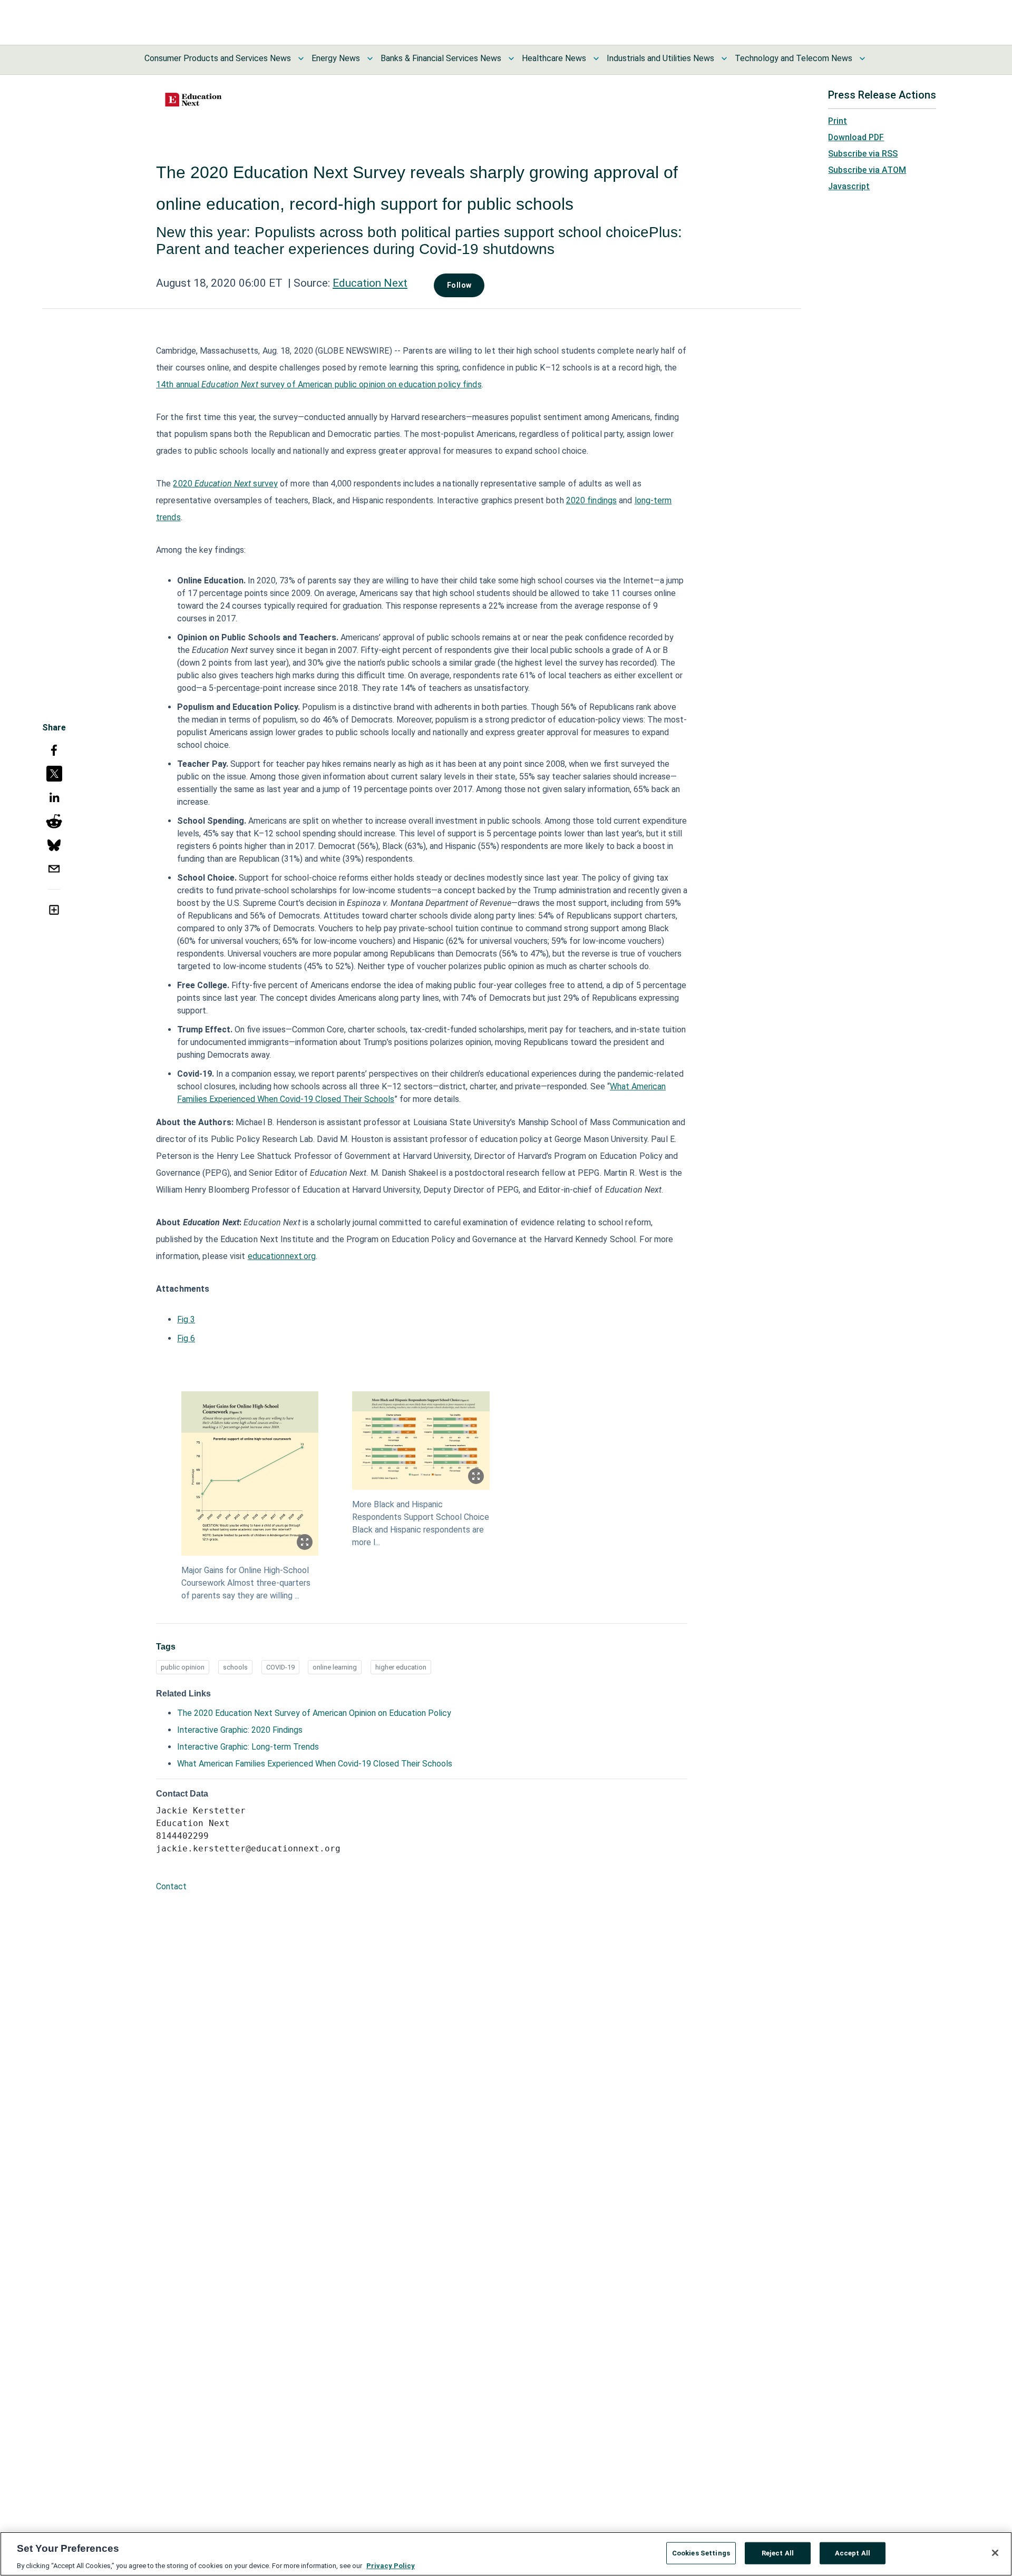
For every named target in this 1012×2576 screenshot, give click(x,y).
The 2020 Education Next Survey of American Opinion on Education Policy (314, 1713)
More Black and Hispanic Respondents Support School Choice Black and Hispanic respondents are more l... (421, 1523)
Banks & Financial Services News (441, 58)
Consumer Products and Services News (218, 58)
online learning (335, 1667)
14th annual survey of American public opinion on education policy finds (319, 384)
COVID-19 (280, 1667)
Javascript (849, 186)
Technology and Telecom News (794, 58)
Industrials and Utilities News (660, 58)
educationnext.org (282, 1256)
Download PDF (856, 137)
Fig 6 (186, 1338)
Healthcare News (554, 58)
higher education (401, 1667)
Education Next (370, 283)
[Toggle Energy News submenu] (370, 58)
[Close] (995, 2553)
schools (235, 1667)
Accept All (853, 2553)
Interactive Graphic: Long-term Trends (248, 1747)
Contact (171, 1886)
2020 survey (225, 484)
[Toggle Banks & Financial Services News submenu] (511, 58)
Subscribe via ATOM (867, 170)
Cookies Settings (701, 2553)
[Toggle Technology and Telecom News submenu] (862, 58)
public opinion (183, 1667)
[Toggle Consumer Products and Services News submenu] (301, 58)
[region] (506, 2554)
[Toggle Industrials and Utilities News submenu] (724, 58)
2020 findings (591, 500)
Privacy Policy (391, 2565)
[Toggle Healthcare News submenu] (596, 58)
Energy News (336, 58)
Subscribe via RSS (863, 154)
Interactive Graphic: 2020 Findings (240, 1730)
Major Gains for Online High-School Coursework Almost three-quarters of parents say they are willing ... (246, 1583)
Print (838, 121)
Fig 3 (186, 1319)
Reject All (778, 2553)
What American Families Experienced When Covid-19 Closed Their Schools (315, 1764)
